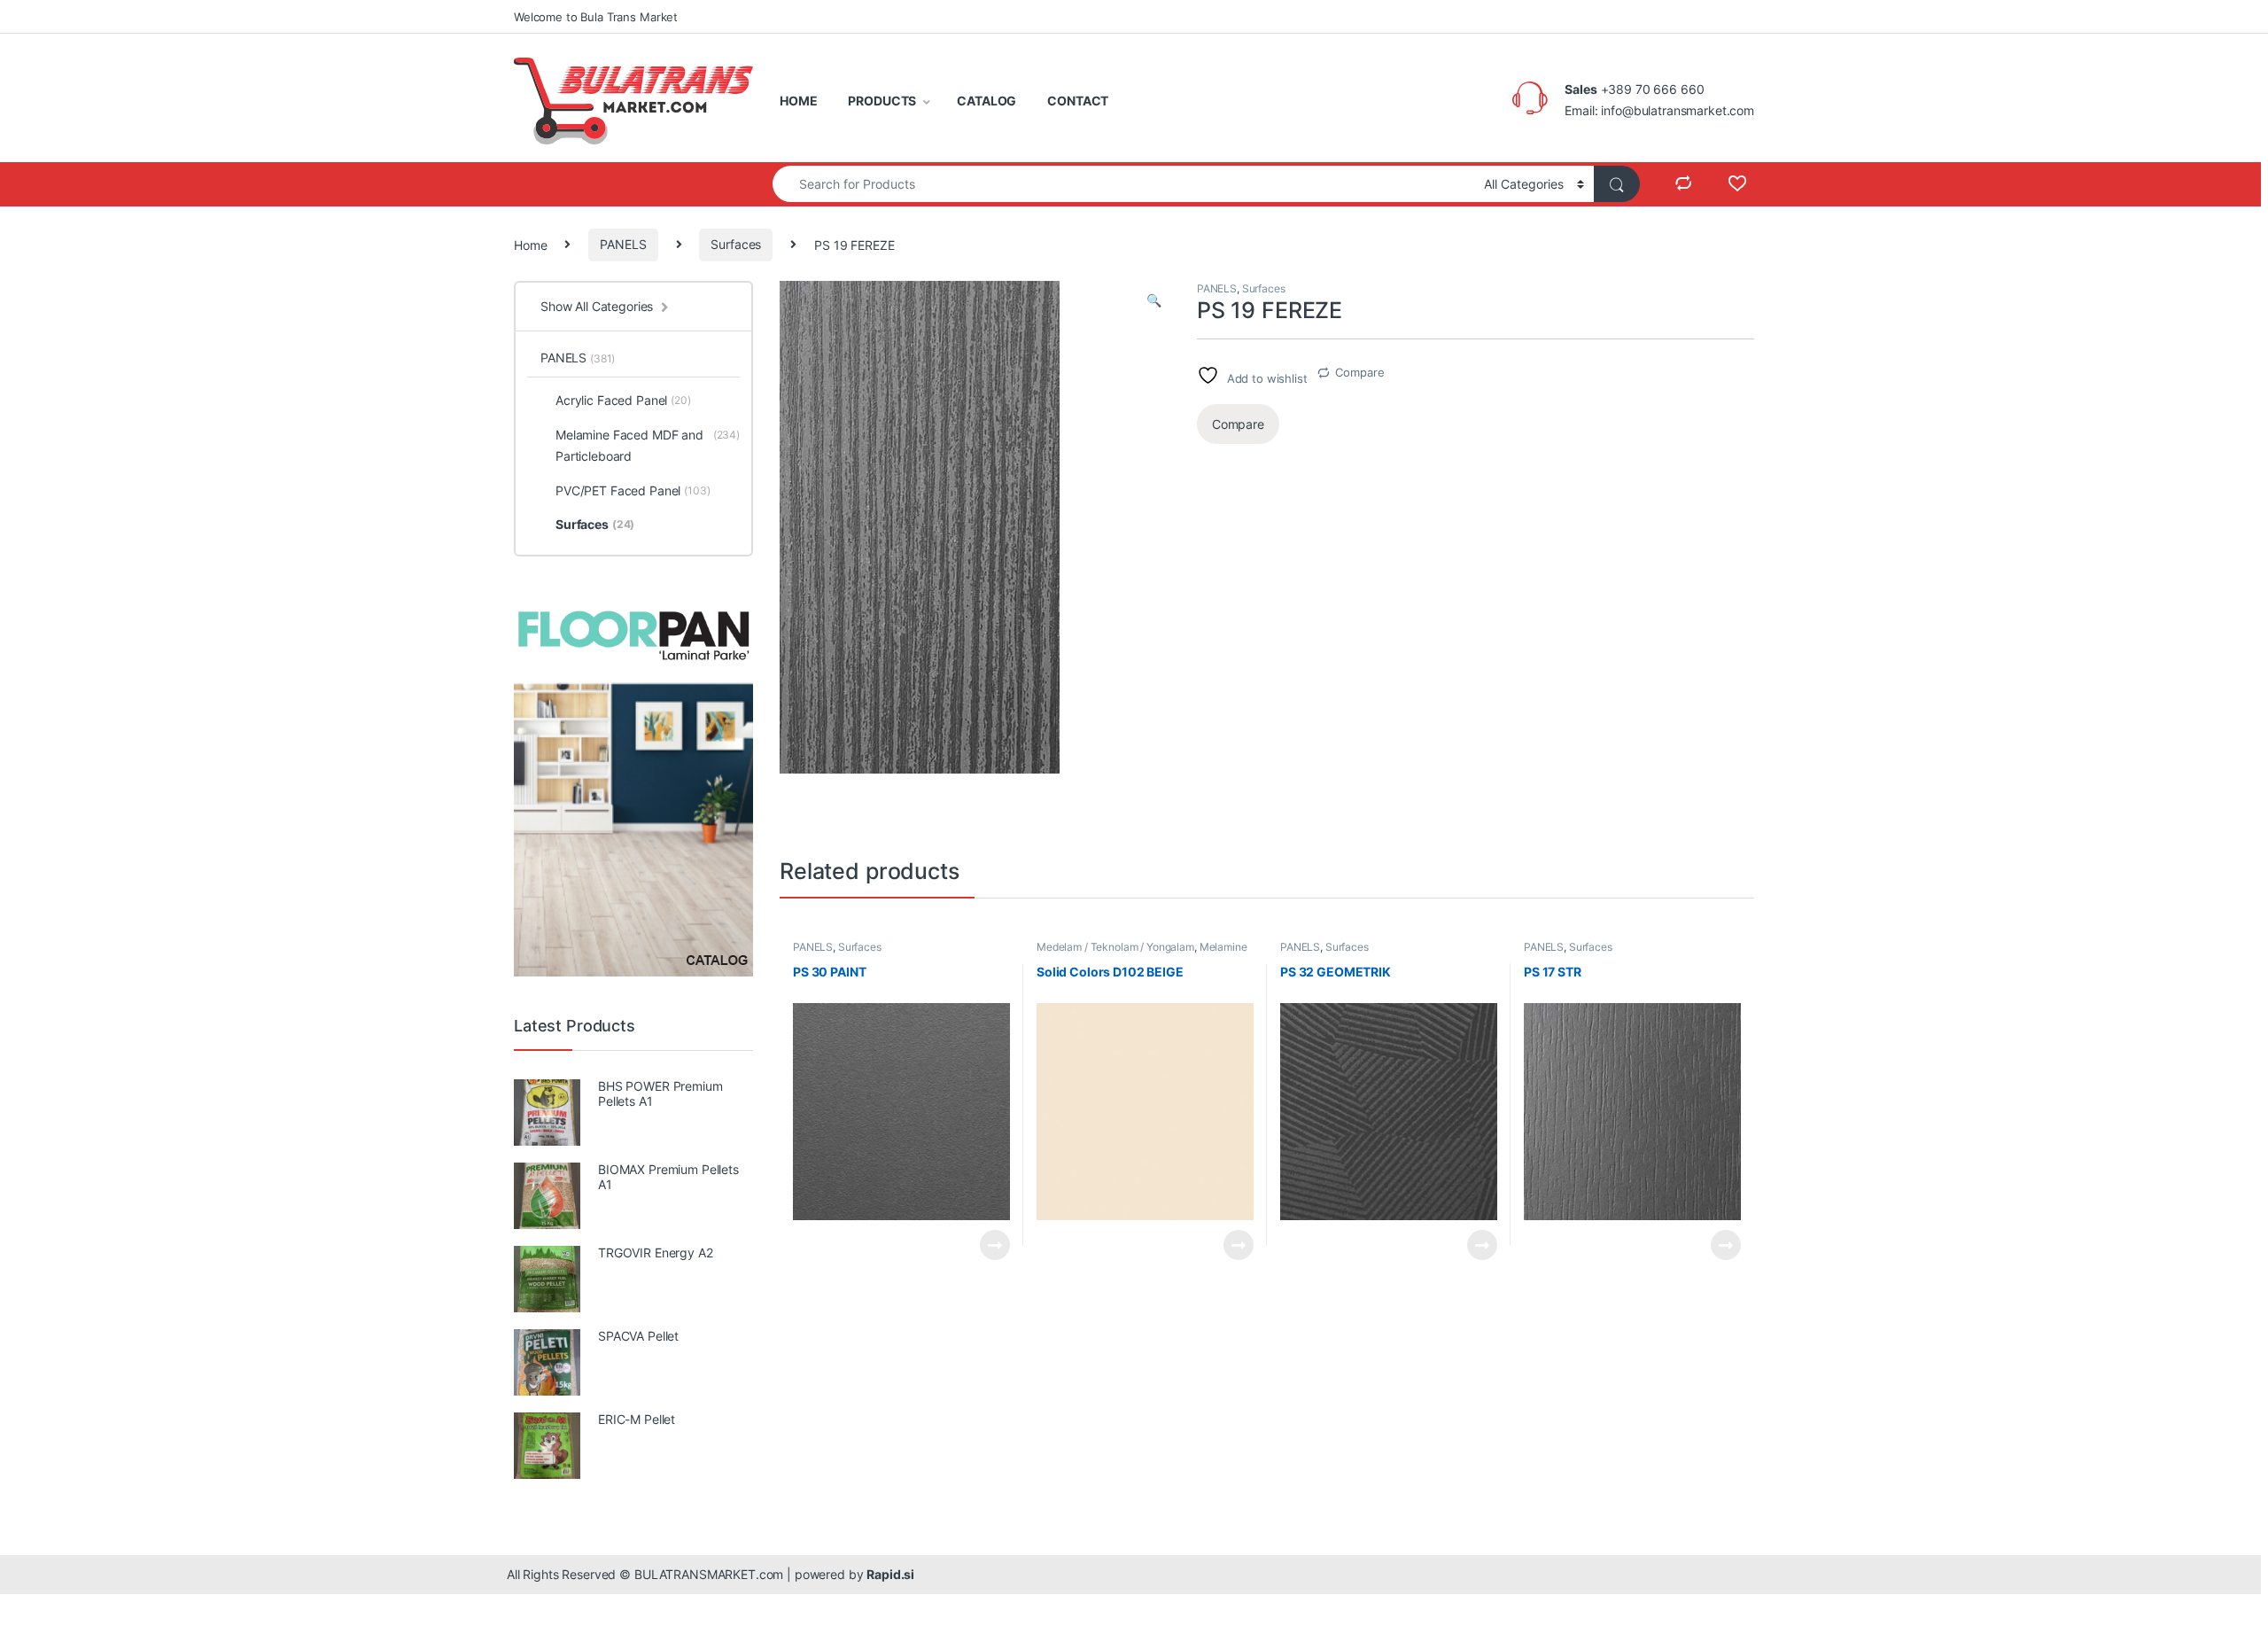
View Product (987, 1245)
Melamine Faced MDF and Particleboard (1142, 953)
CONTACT (1078, 101)
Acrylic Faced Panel (623, 400)
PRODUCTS (882, 101)
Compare (1359, 372)
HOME (798, 101)
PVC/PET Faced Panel (633, 490)
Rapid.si (890, 1574)
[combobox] (1123, 184)
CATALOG (986, 101)
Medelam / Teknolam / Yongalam (1115, 947)
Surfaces (736, 244)
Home (530, 244)
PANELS (623, 244)
